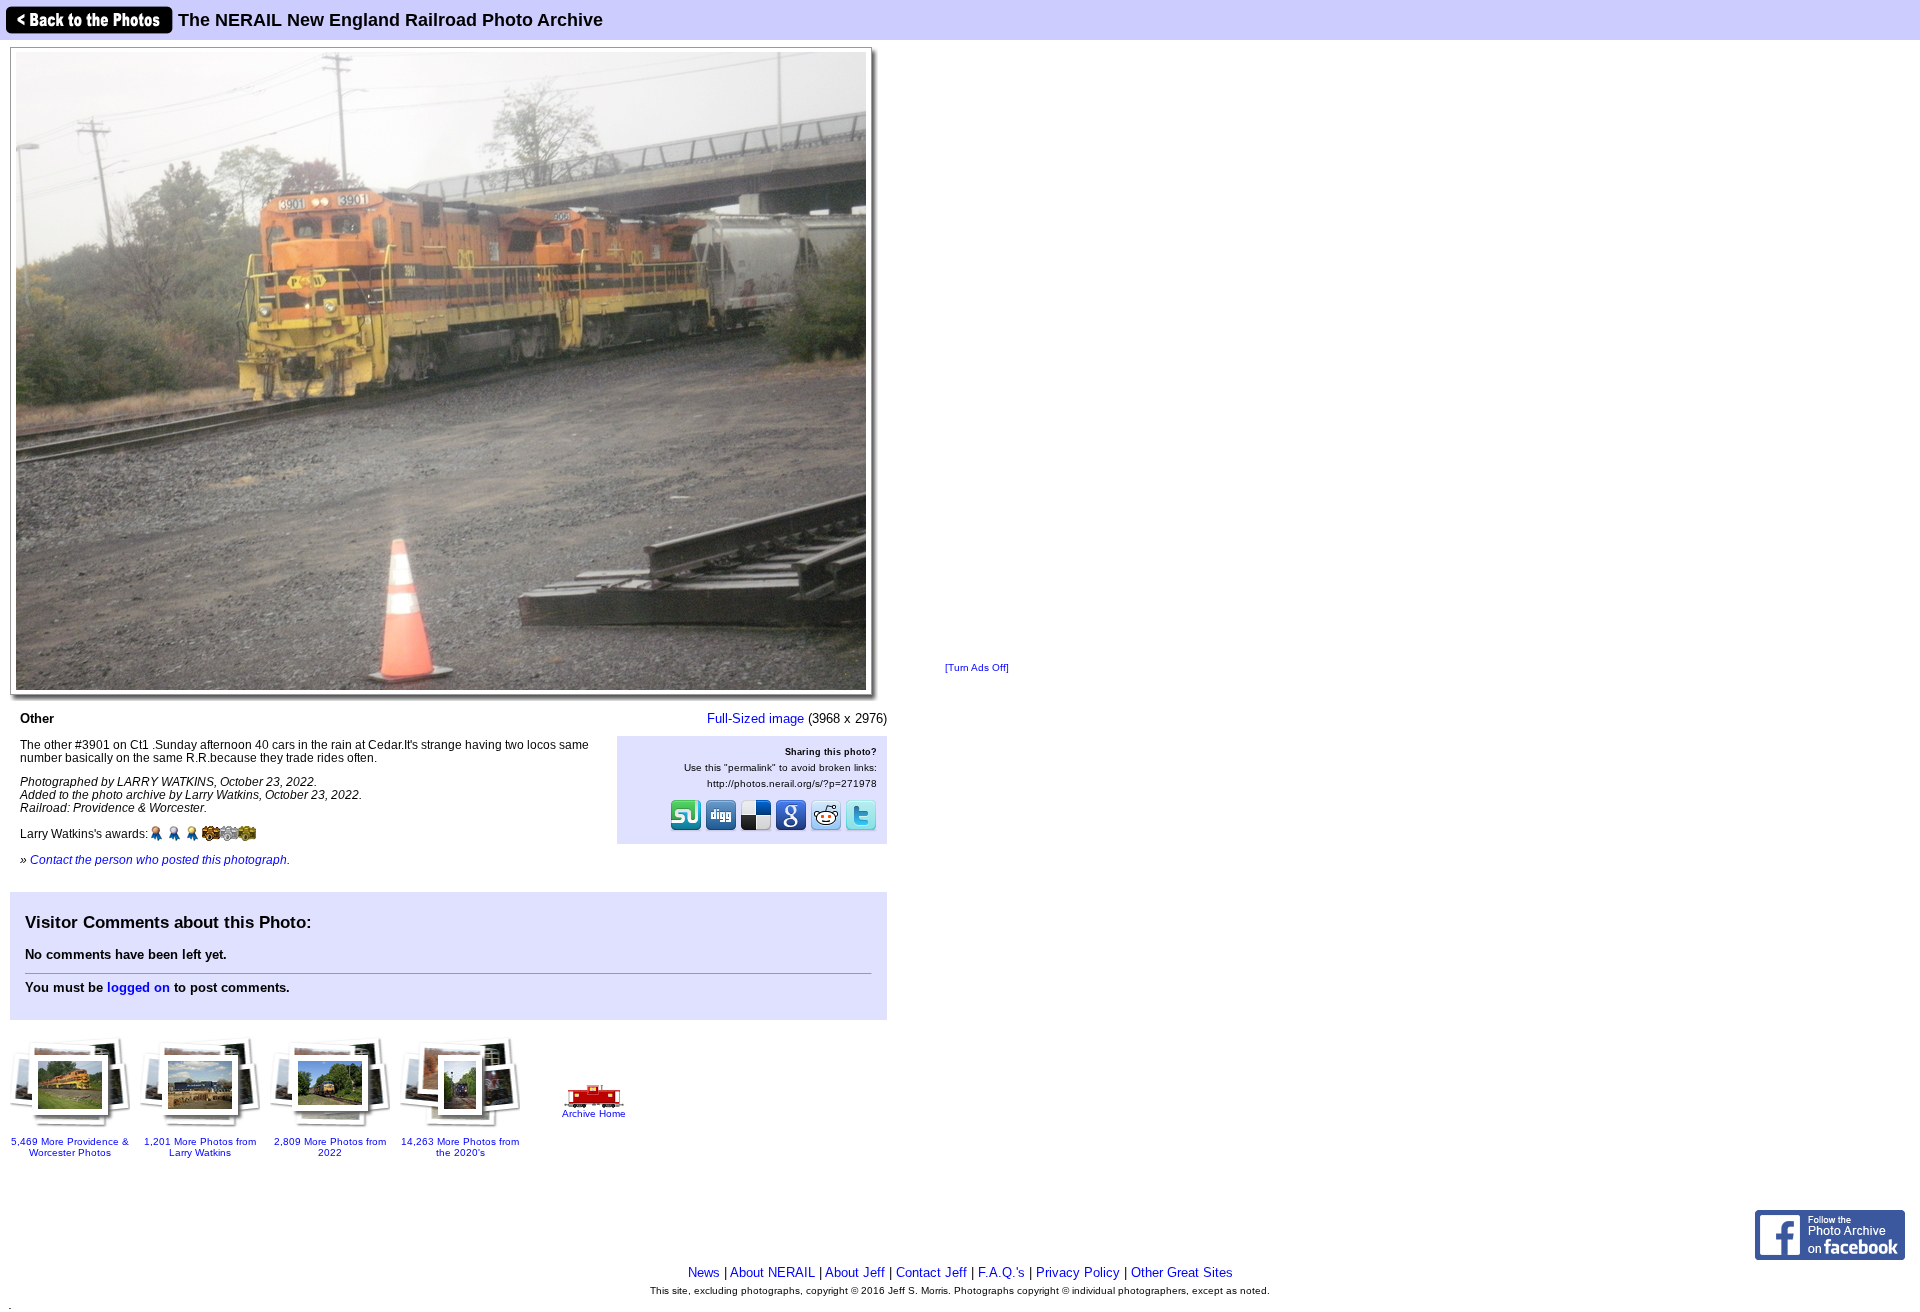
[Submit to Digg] (721, 829)
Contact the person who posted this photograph (158, 859)
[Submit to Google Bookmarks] (791, 829)
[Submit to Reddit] (826, 829)
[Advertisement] (977, 352)
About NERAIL (772, 1272)
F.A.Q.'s (1001, 1272)
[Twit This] (861, 829)
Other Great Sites (1182, 1272)
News (704, 1272)
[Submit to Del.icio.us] (756, 829)
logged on (138, 987)
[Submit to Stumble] (686, 829)
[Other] (441, 370)
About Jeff (855, 1272)
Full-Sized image (755, 718)
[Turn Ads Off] (977, 667)
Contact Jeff (931, 1272)
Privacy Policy (1078, 1272)
